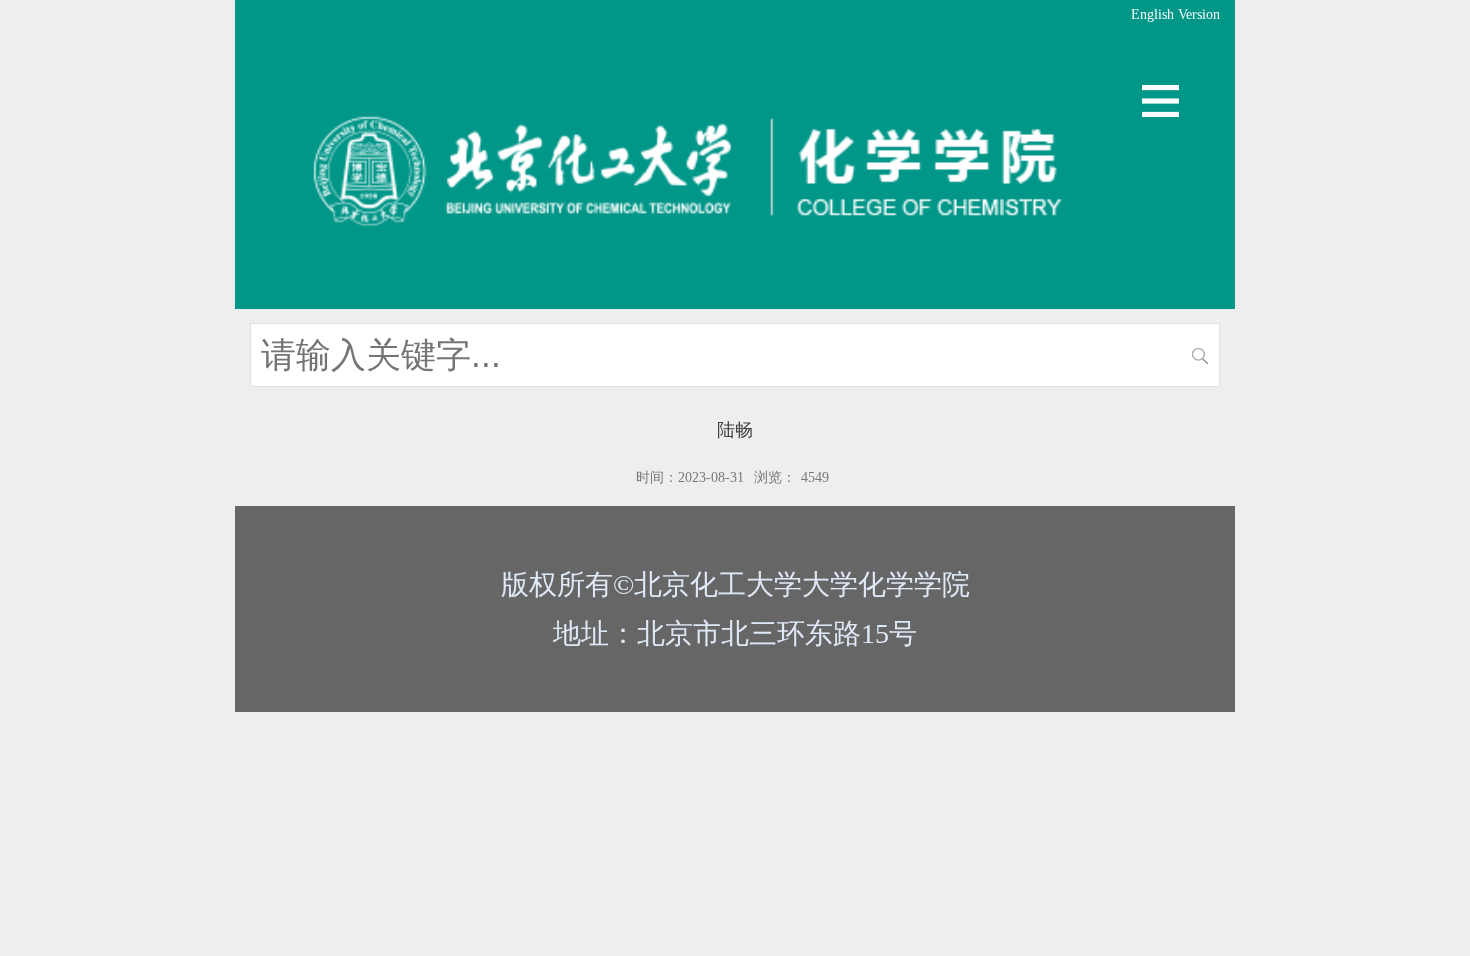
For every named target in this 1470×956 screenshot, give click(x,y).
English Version (1175, 14)
